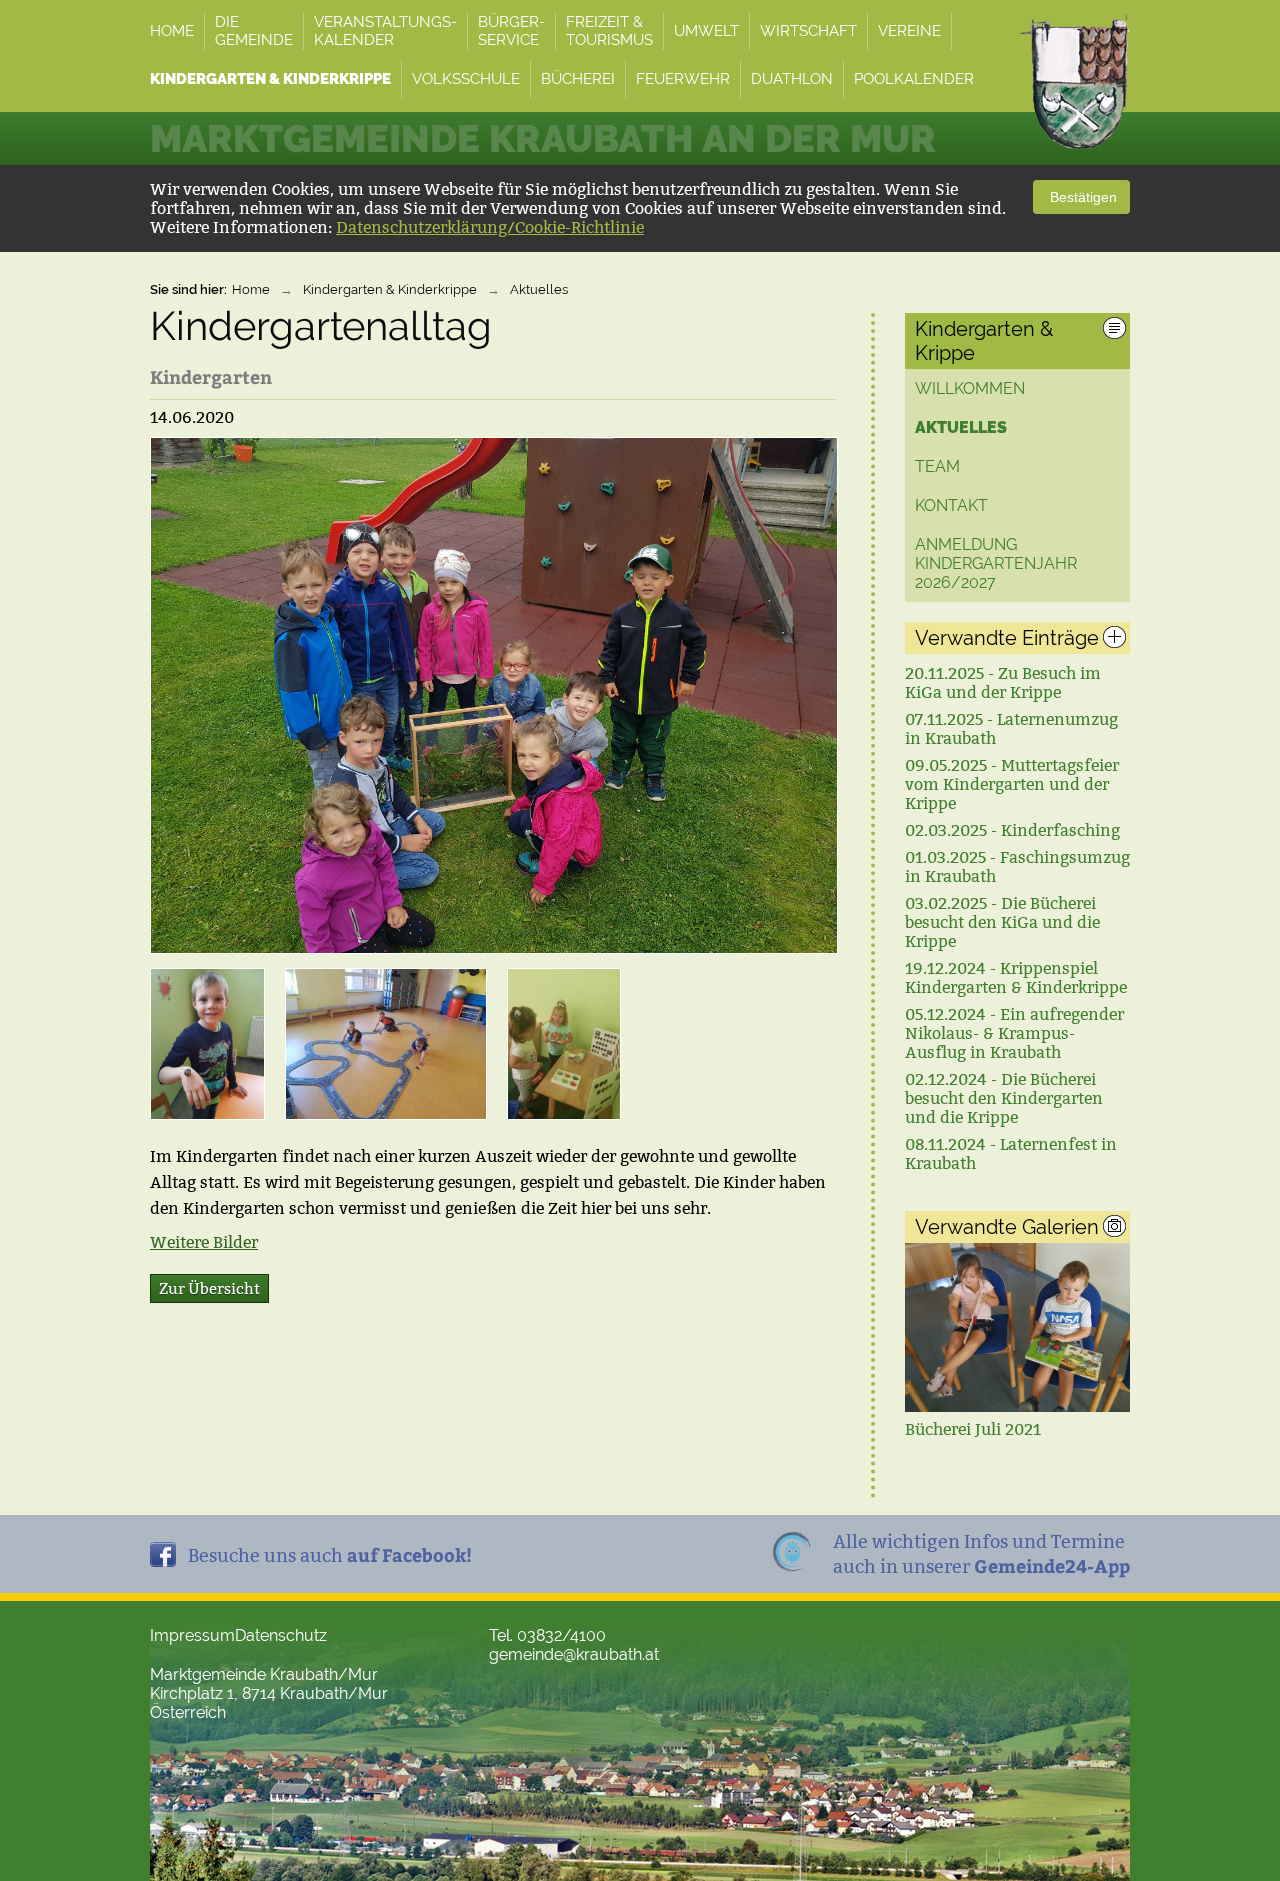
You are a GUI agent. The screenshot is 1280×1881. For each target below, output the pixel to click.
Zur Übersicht (209, 1288)
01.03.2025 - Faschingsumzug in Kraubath (1017, 867)
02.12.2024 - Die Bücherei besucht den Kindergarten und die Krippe (1004, 1098)
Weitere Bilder (204, 1242)
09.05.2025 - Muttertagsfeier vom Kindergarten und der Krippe (1012, 784)
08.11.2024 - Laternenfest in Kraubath (1011, 1154)
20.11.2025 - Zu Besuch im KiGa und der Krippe (1003, 683)
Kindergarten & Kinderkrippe (390, 289)
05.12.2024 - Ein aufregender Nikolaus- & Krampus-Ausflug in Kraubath (1014, 1033)
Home (251, 289)
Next (1106, 1336)
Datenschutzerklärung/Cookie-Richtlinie (490, 227)
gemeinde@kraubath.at (574, 1654)
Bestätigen (1081, 197)
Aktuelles (539, 289)
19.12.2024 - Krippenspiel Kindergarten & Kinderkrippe (1016, 978)
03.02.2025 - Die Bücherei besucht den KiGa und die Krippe (1002, 922)
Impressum (192, 1635)
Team (937, 466)
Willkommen (970, 388)
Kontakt (951, 505)
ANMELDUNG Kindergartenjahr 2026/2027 (996, 563)
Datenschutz (281, 1635)
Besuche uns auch (330, 1554)
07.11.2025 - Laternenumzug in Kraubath (1011, 729)
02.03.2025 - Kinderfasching (1012, 830)
